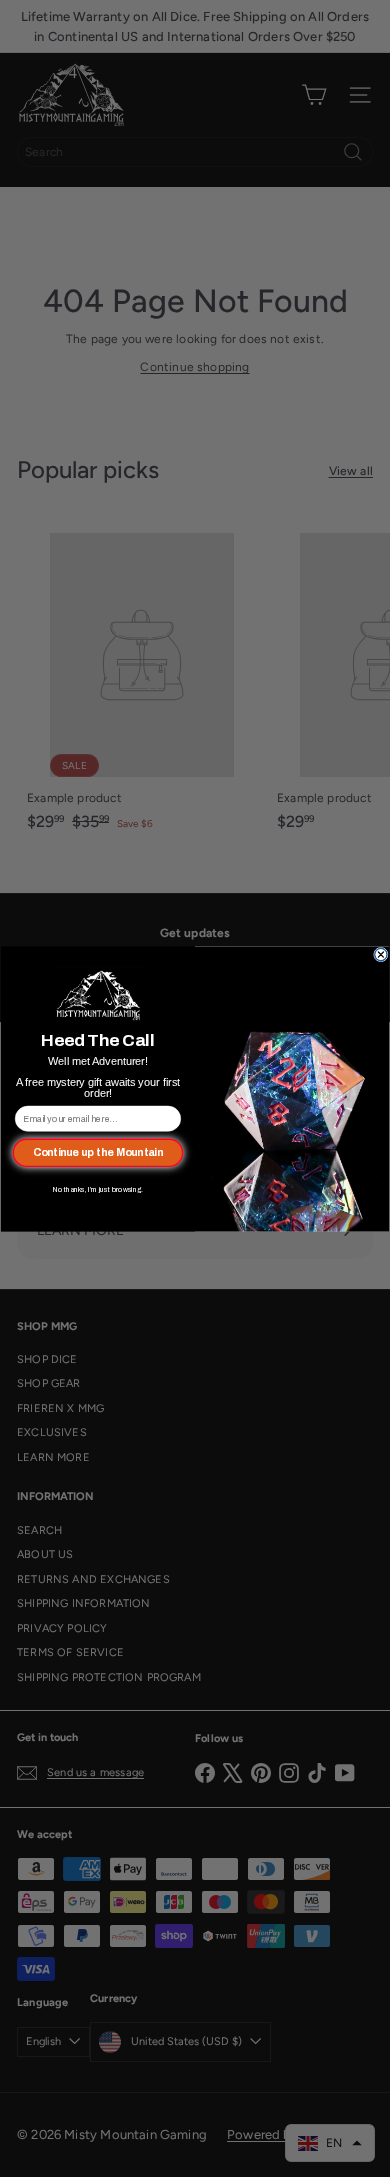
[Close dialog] (381, 954)
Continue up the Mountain (98, 1152)
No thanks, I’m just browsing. (98, 1189)
